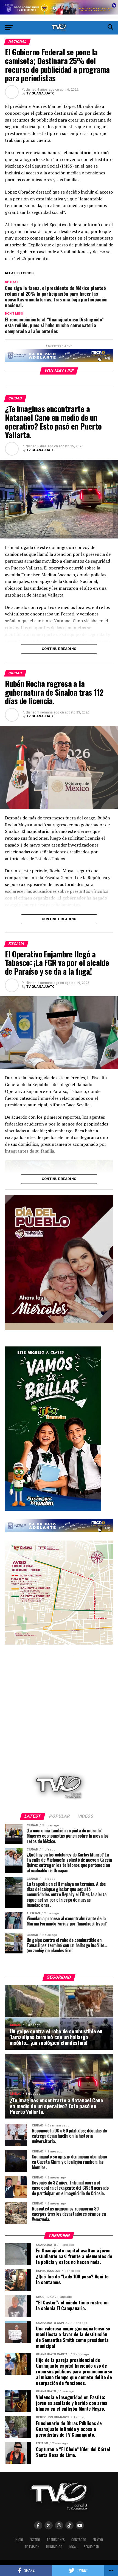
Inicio (19, 2540)
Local (73, 2547)
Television (32, 2547)
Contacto (79, 2540)
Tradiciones (56, 2540)
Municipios (54, 2547)
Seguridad (91, 2547)
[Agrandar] (106, 1202)
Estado (35, 2540)
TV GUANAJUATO (40, 93)
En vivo (98, 2540)
